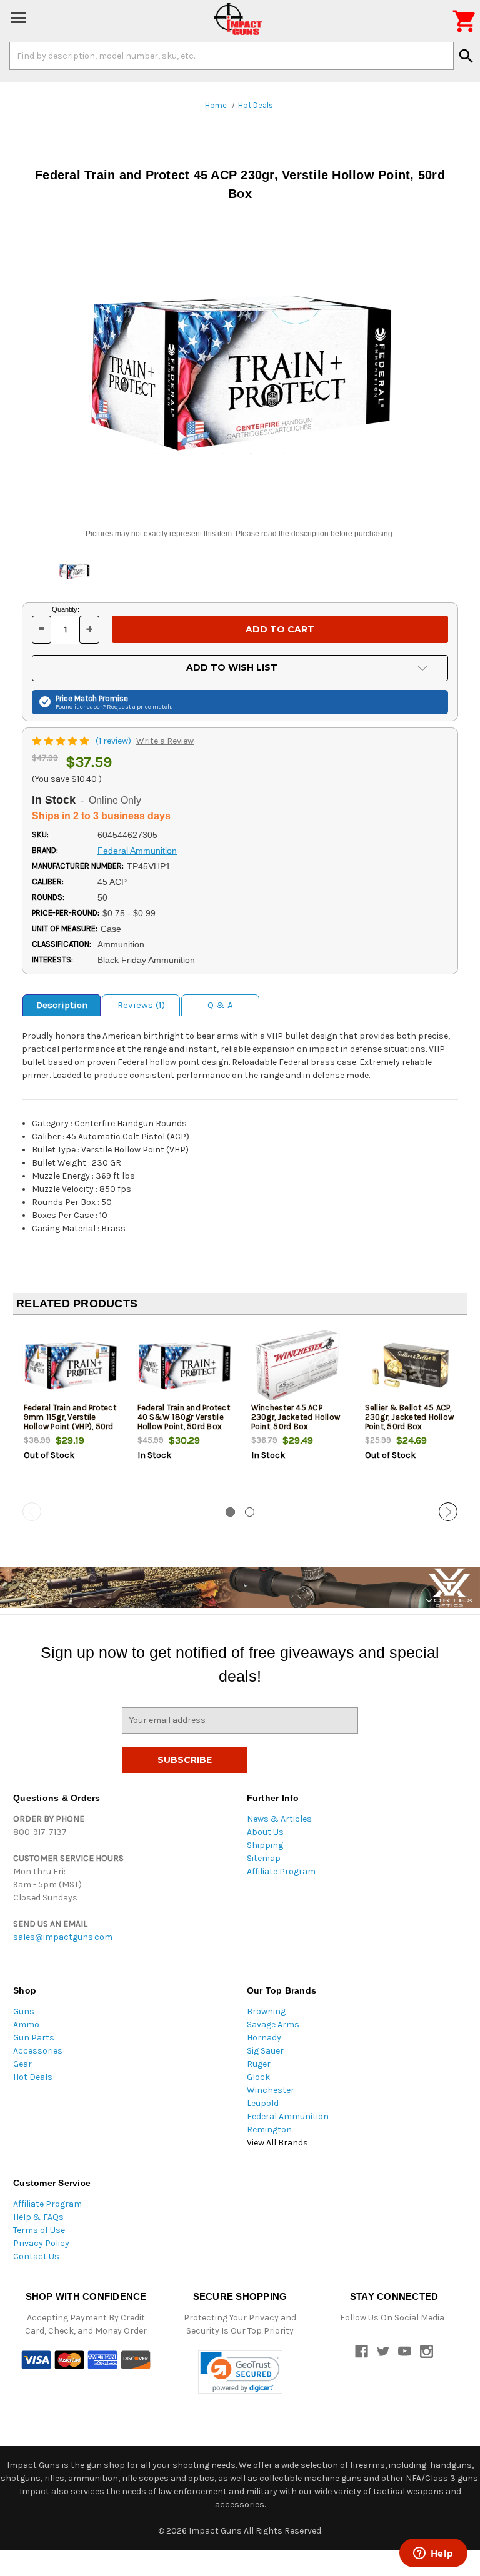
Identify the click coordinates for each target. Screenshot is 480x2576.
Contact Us (36, 2256)
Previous (32, 1512)
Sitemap (264, 1858)
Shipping (265, 1845)
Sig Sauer (265, 2051)
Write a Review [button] (165, 741)
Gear (22, 2064)
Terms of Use (39, 2230)
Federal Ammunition (288, 2116)
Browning (266, 2011)
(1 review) (114, 741)
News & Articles (279, 1819)
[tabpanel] (70, 1414)
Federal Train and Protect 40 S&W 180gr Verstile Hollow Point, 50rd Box (184, 1417)
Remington (269, 2129)
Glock (258, 2077)
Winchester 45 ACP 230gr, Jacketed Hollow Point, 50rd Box (296, 1417)
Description (62, 1005)
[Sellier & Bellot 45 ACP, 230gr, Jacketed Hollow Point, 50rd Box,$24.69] (412, 1366)
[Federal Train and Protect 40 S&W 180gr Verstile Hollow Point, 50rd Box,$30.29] (184, 1366)
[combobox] (232, 56)
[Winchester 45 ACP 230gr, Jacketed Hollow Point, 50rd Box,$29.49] (298, 1366)
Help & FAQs (38, 2217)
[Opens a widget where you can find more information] (433, 2554)
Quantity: (66, 609)
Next (448, 1512)
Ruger (259, 2064)
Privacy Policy (41, 2243)
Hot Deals (33, 2077)
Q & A (220, 1005)
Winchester (271, 2090)
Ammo (26, 2024)
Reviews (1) (141, 1005)
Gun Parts (34, 2038)
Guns (24, 2011)
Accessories (38, 2051)
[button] (240, 2372)
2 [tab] (250, 1512)
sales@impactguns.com (63, 1937)
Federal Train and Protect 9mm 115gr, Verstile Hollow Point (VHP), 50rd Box (70, 1422)
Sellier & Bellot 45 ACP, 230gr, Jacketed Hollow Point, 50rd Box (410, 1417)
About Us (265, 1832)
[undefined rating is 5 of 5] (62, 741)
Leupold (263, 2103)
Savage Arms (273, 2024)
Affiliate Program (281, 1871)
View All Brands (277, 2143)
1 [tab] (230, 1512)
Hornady (264, 2038)
